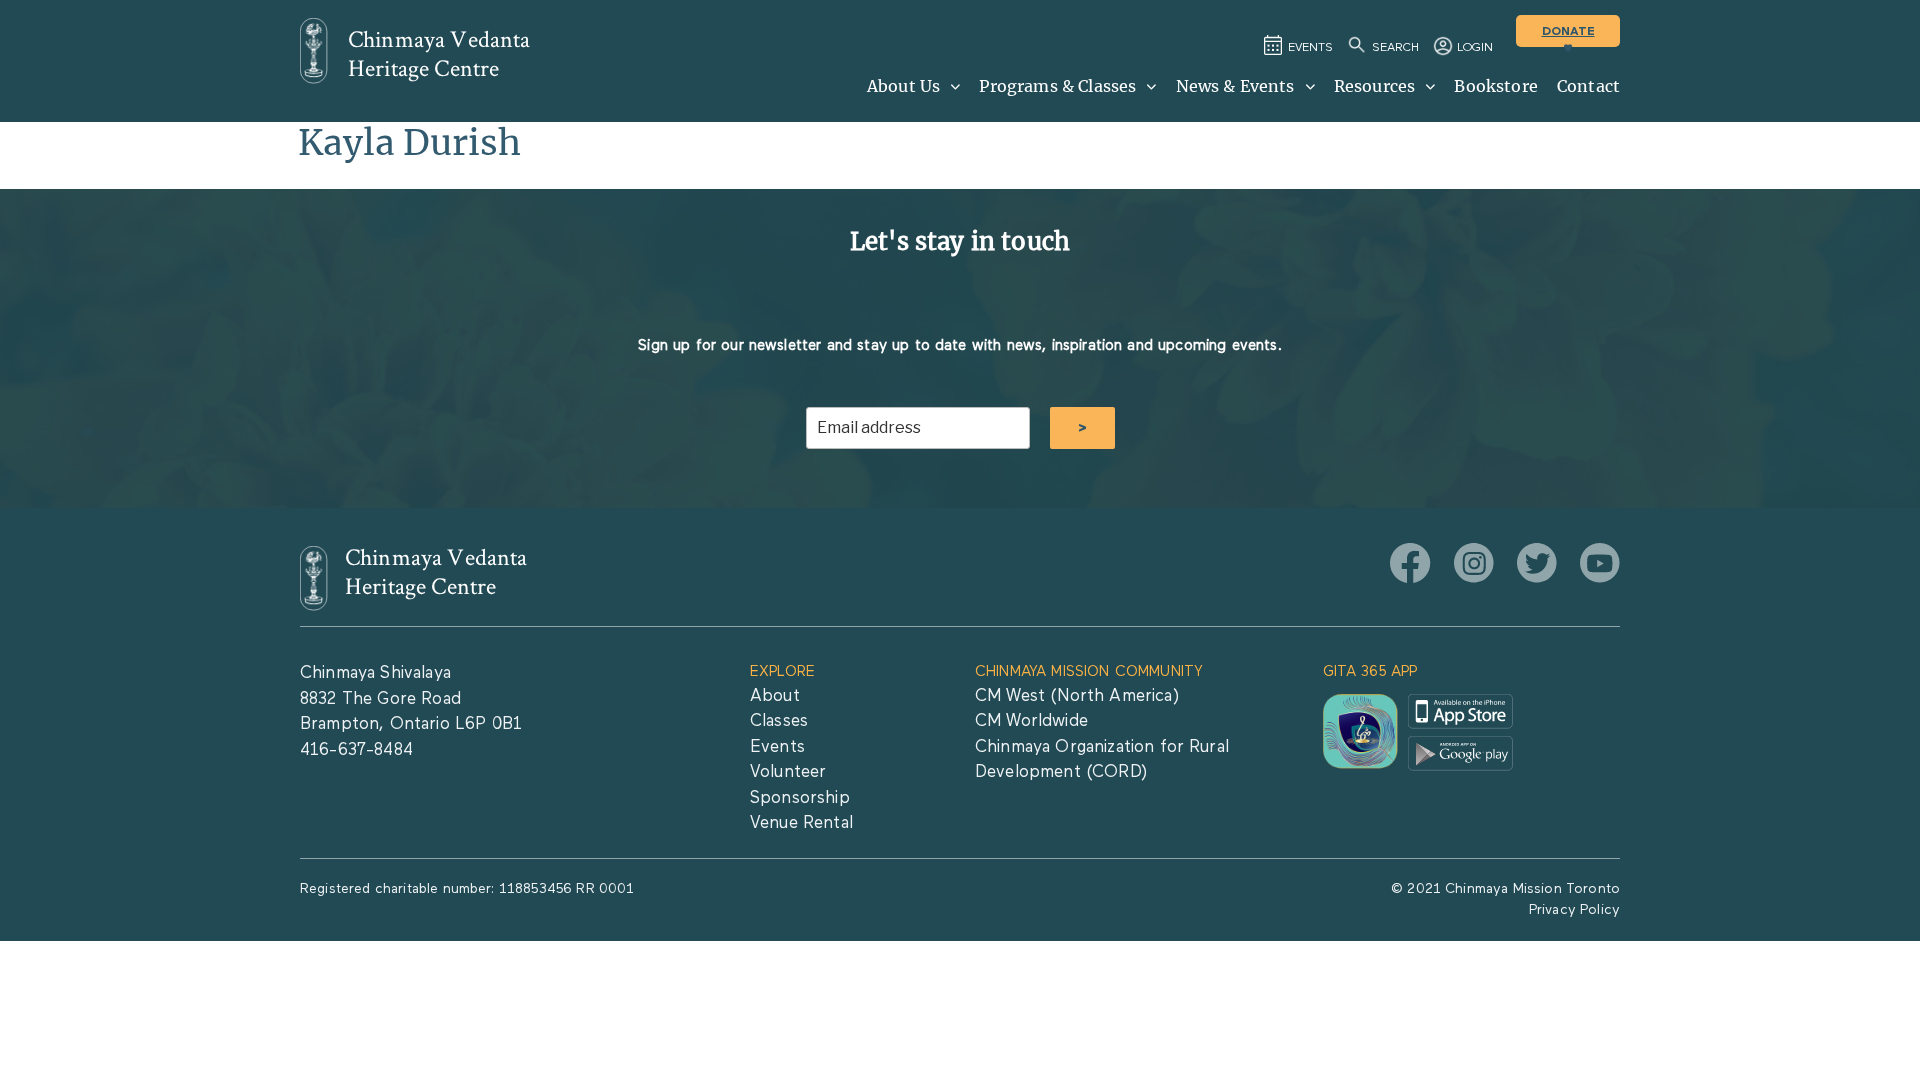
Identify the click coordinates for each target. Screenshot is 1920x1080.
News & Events (1235, 86)
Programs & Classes (1057, 86)
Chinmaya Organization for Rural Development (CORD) (1102, 760)
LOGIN (1475, 48)
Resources (1374, 86)
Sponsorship (800, 798)
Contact (1588, 86)
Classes (779, 721)
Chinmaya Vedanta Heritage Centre (439, 54)
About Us (903, 86)
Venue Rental (801, 823)
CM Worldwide (1031, 721)
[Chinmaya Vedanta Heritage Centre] (314, 51)
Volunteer (788, 772)
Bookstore (1495, 86)
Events (777, 747)
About (775, 696)
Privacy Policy (1574, 910)
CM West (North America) (1077, 696)
